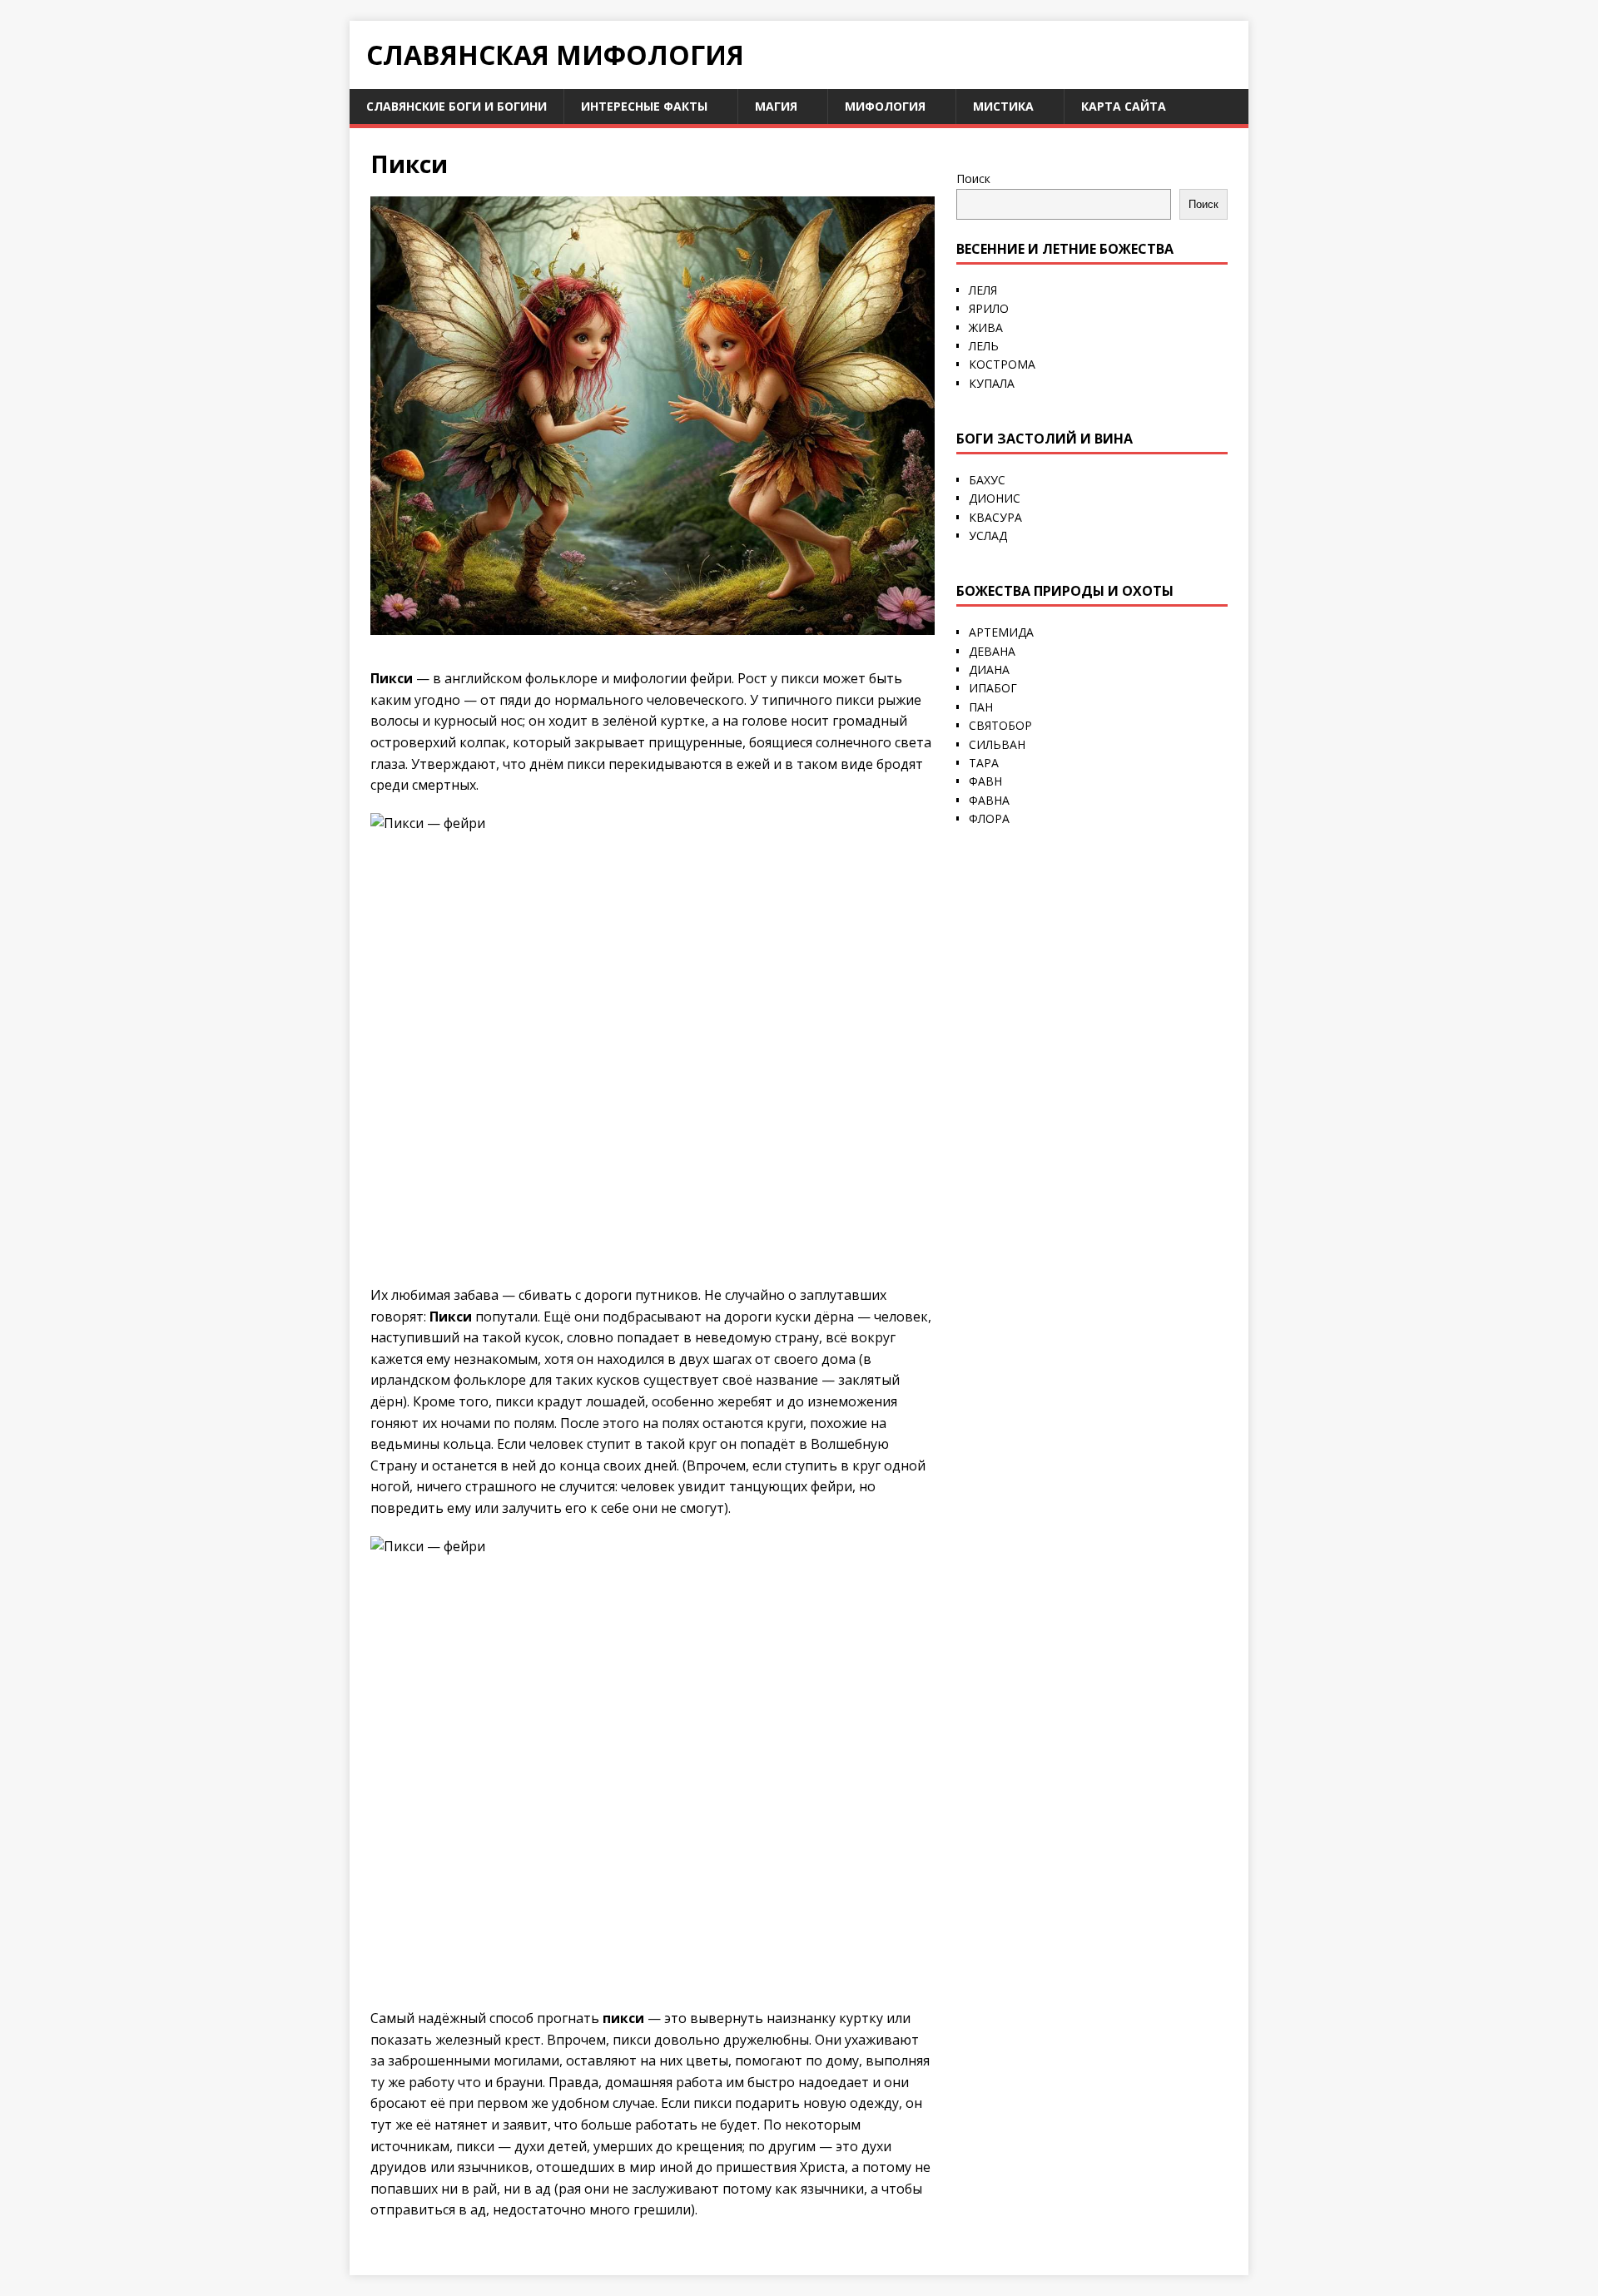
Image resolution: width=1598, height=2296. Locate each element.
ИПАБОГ (993, 688)
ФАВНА (989, 800)
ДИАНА (989, 669)
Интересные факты (644, 106)
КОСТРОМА (1002, 364)
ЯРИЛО (989, 308)
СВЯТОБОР (1000, 725)
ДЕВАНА (992, 651)
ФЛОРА (989, 818)
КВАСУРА (995, 517)
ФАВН (985, 781)
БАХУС (987, 480)
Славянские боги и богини (457, 106)
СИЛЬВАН (997, 744)
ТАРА (984, 763)
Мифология (885, 106)
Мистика (1003, 106)
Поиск (973, 179)
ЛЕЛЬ (984, 346)
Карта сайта (1124, 106)
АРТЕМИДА (1001, 632)
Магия (776, 106)
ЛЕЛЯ (983, 290)
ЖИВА (986, 327)
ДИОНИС (995, 498)
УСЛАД (988, 536)
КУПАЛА (992, 383)
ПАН (981, 707)
